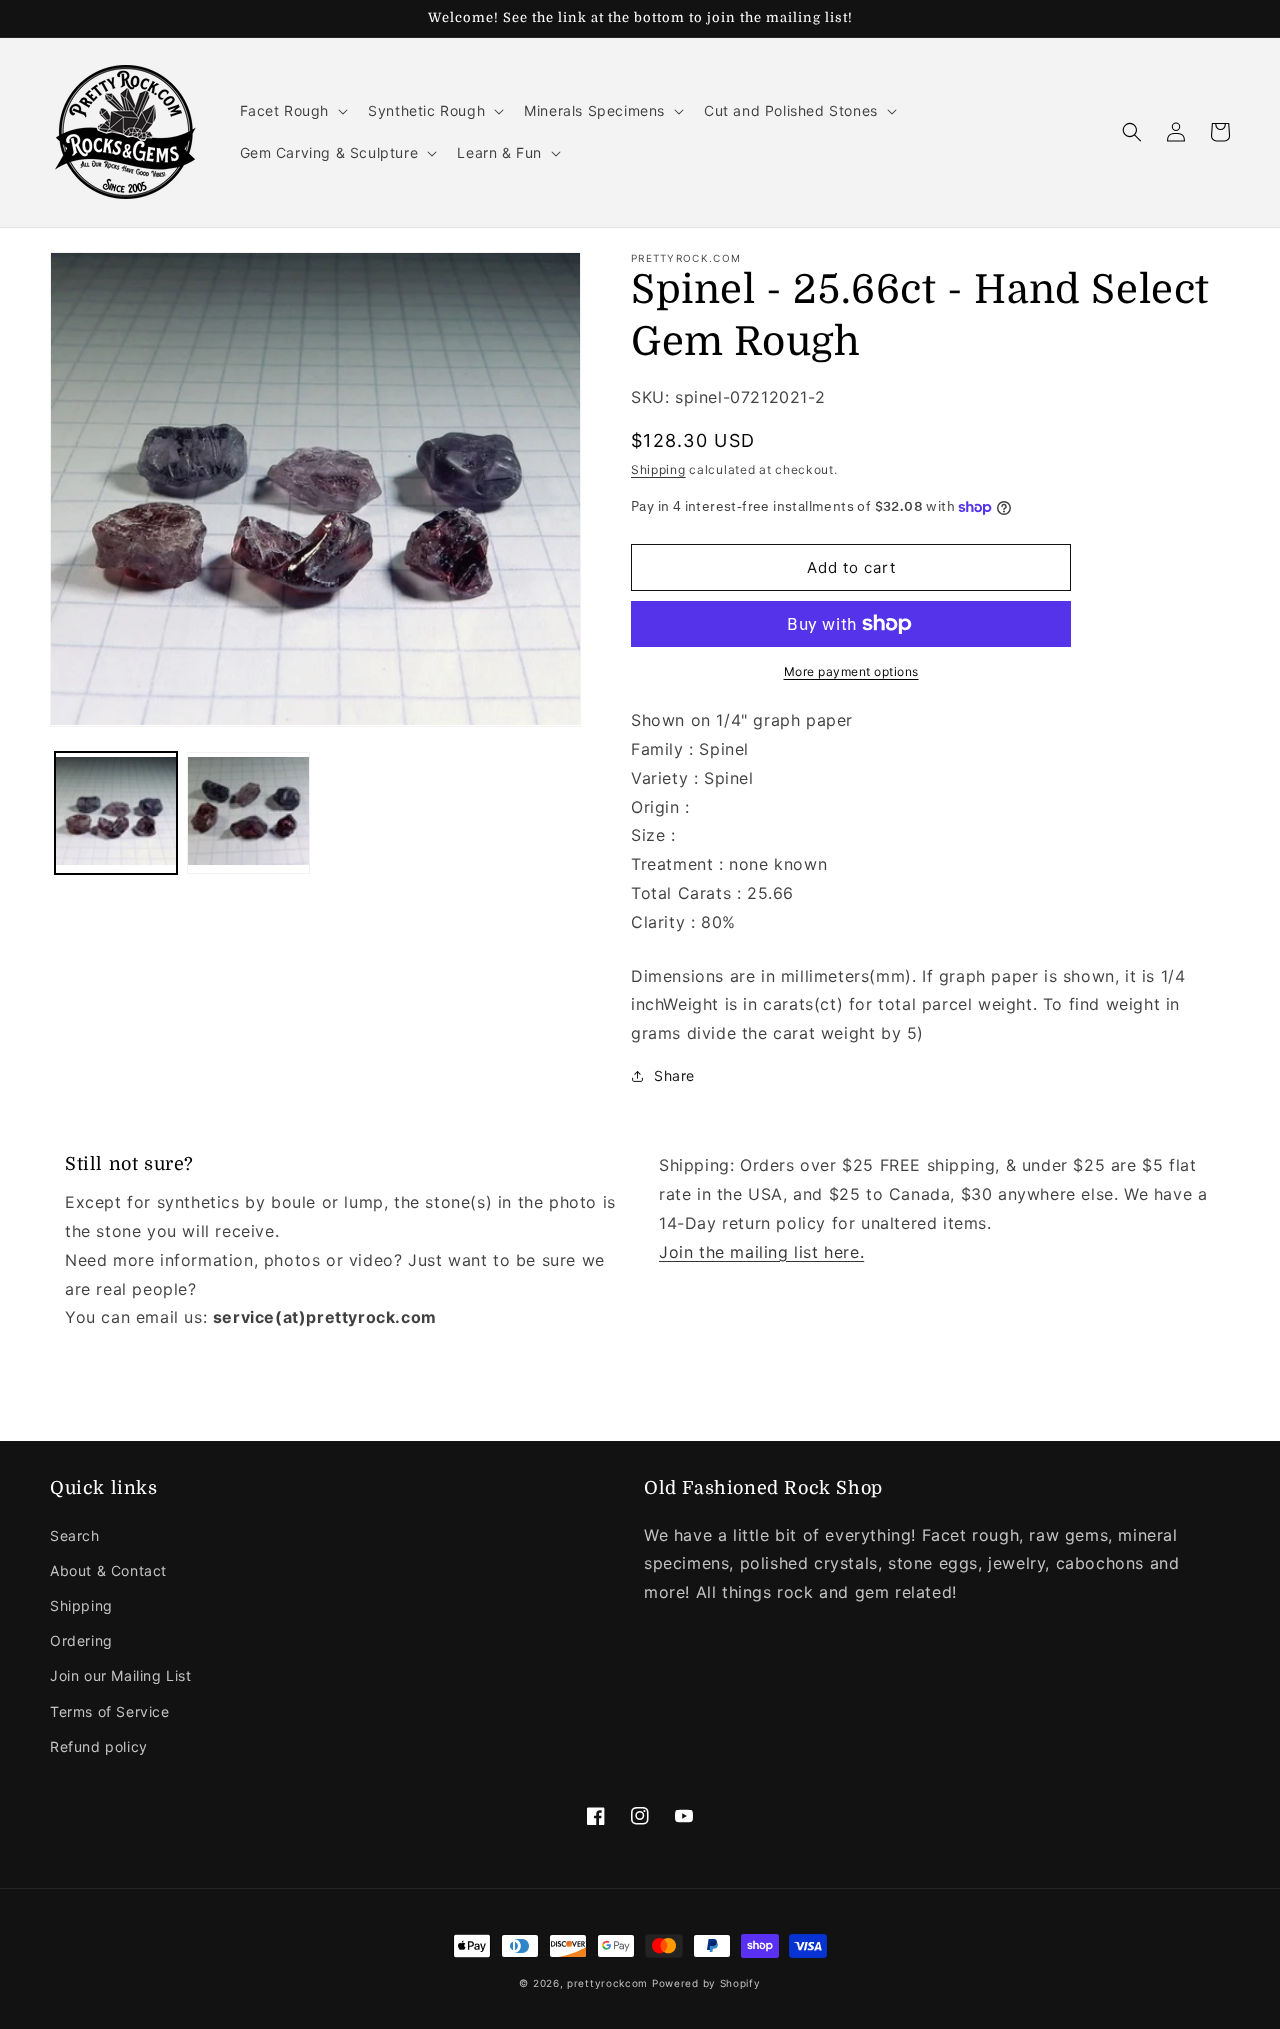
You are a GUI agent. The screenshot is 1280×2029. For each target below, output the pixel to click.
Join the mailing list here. (761, 1252)
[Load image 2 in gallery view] (248, 812)
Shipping (658, 469)
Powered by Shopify (706, 1983)
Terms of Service (110, 1711)
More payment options (851, 671)
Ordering (81, 1640)
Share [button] (674, 1075)
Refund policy (99, 1746)
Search (75, 1535)
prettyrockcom (607, 1983)
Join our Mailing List (121, 1675)
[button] (292, 111)
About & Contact (108, 1570)
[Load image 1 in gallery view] (116, 812)
